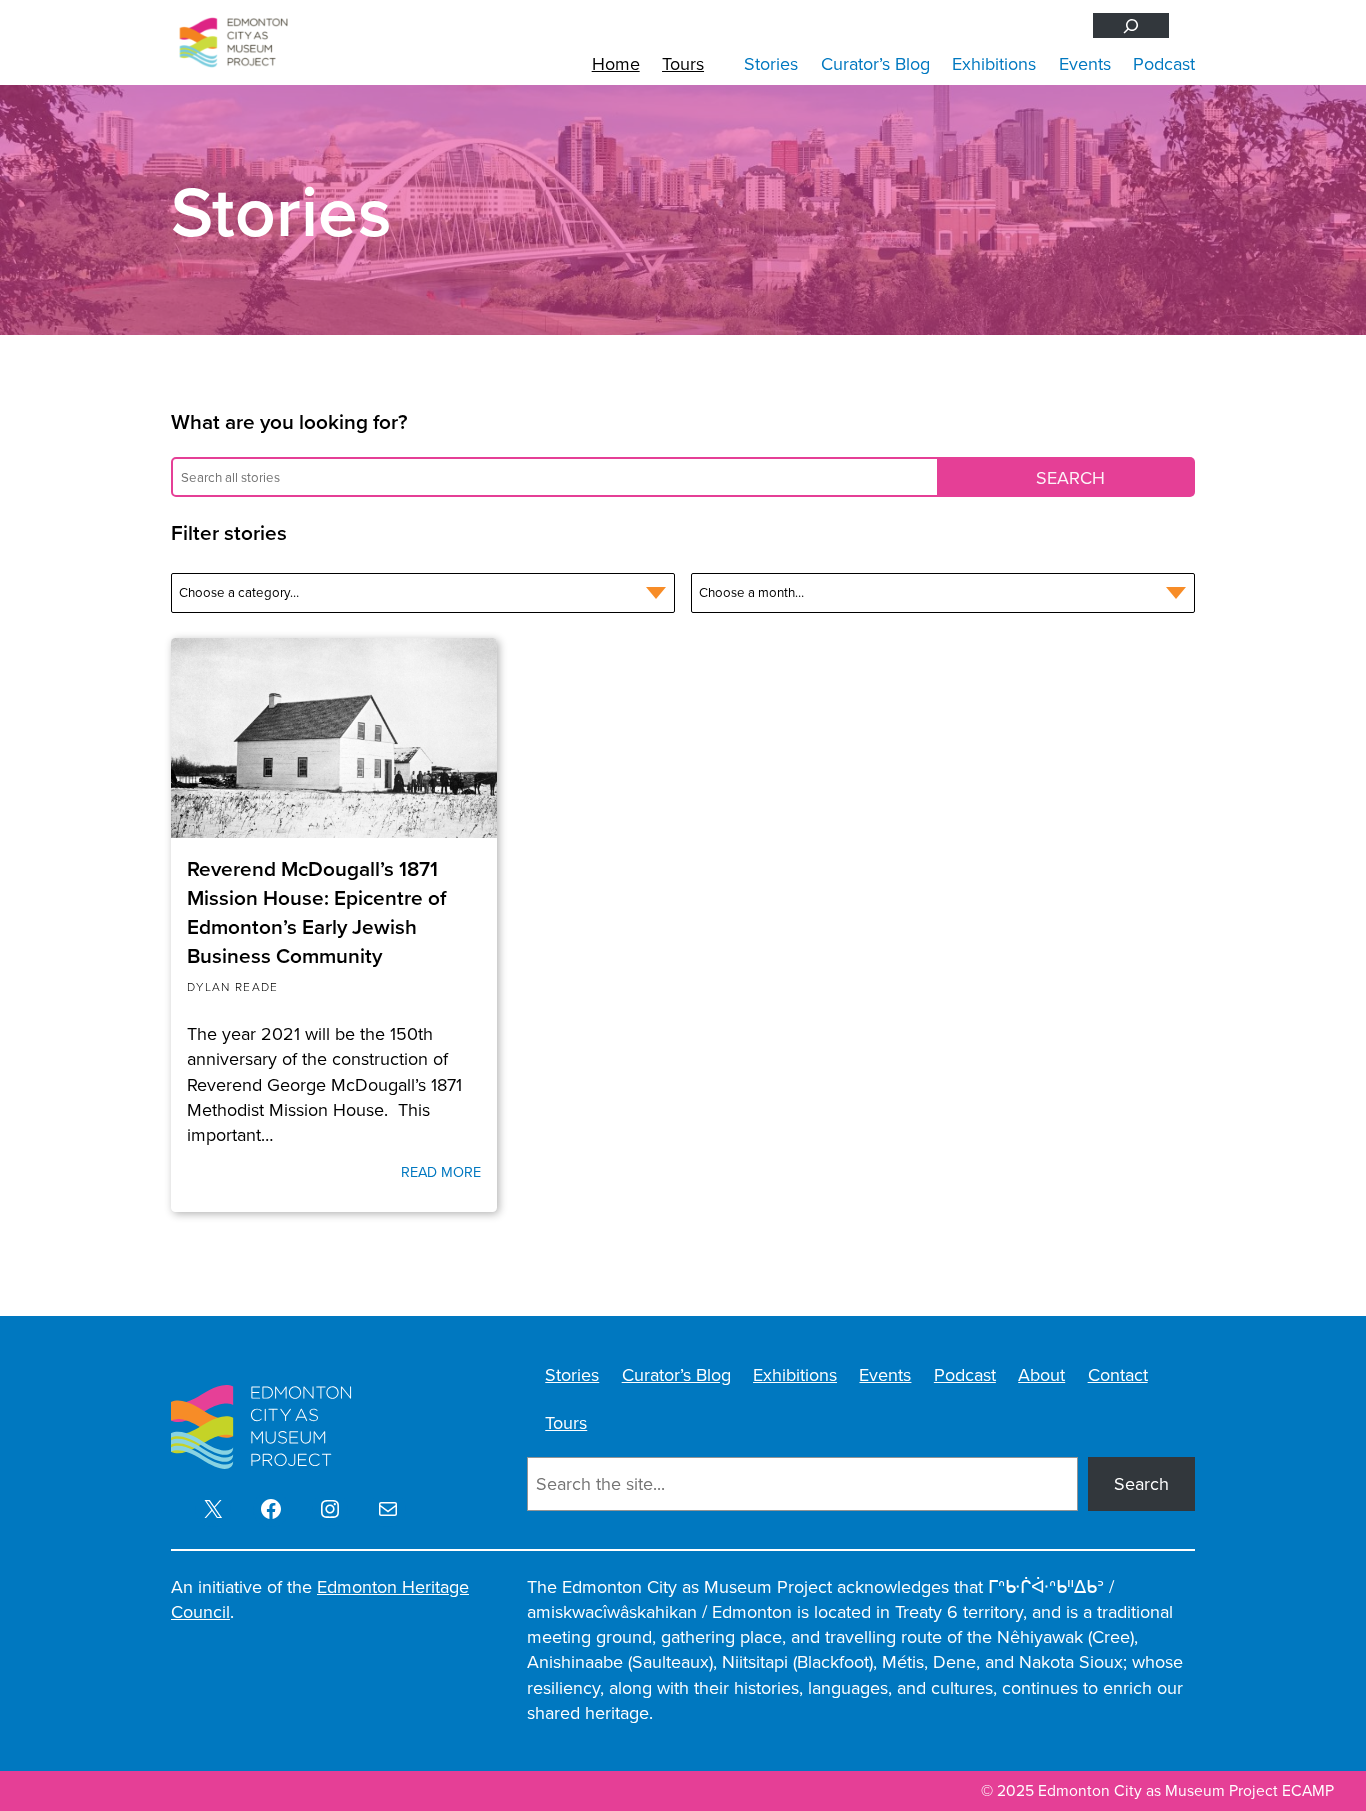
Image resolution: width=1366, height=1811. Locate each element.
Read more (441, 1172)
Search (1141, 1483)
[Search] (1131, 25)
